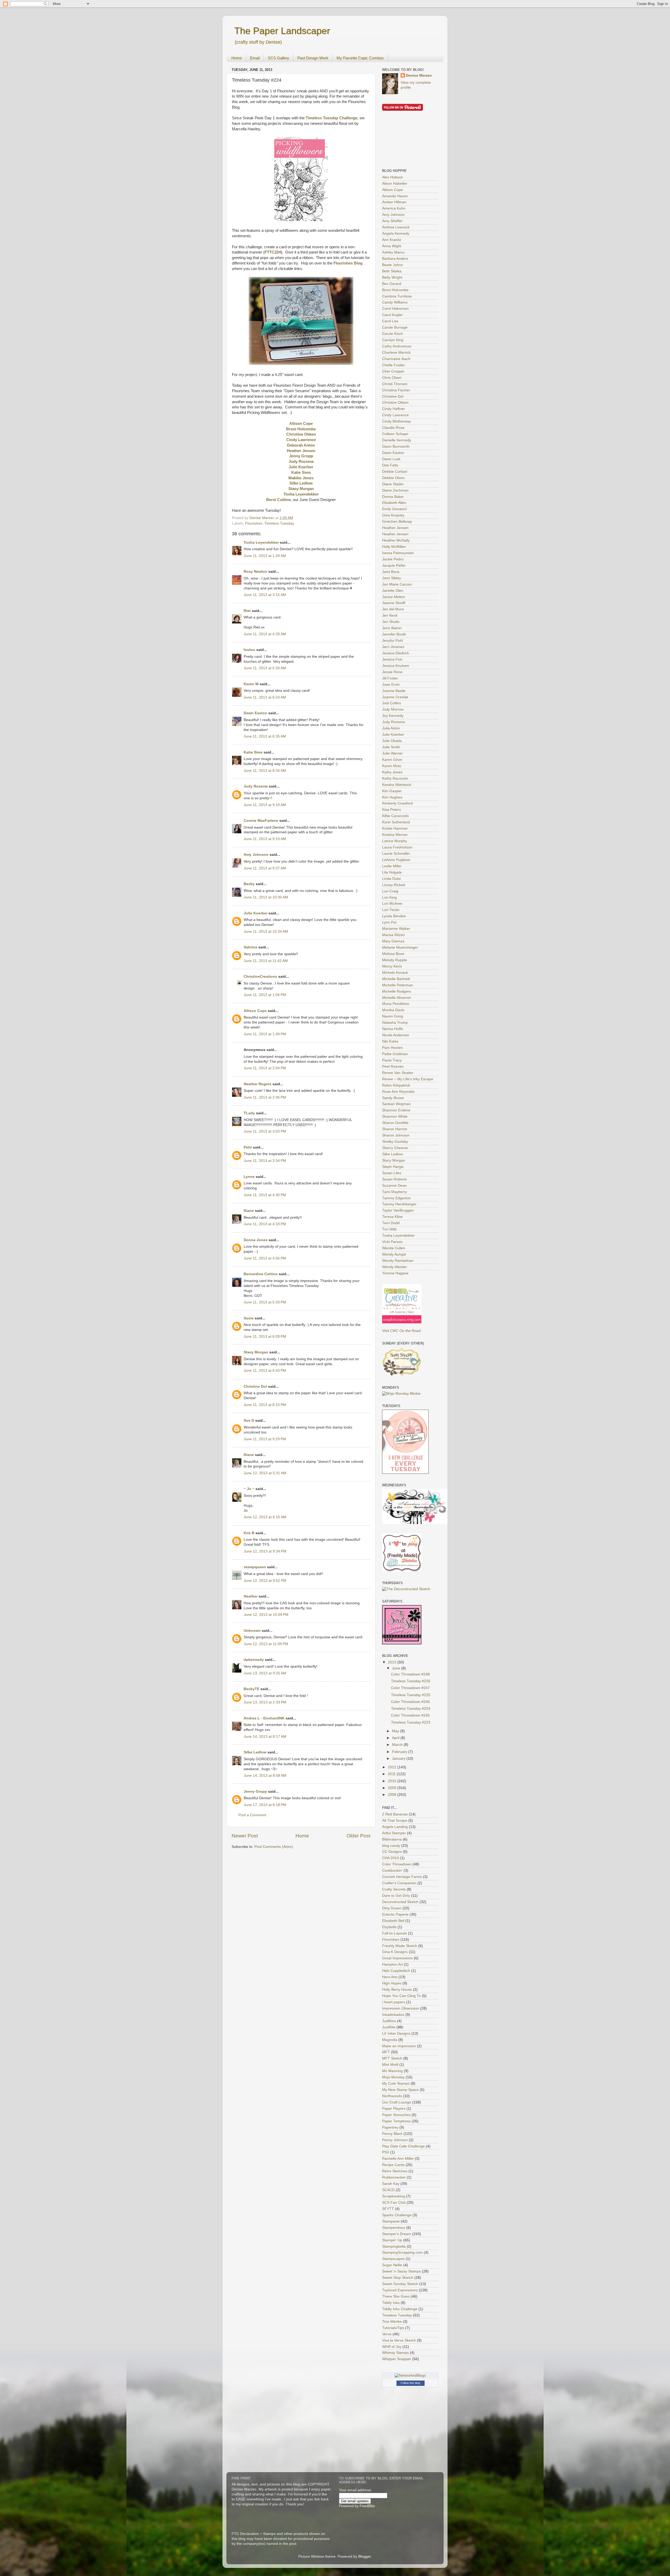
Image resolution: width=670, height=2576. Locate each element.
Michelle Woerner (397, 998)
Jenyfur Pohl (392, 641)
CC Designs (392, 1852)
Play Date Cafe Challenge (403, 2146)
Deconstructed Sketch (400, 1902)
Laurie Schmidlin (396, 854)
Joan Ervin (391, 685)
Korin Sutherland (396, 822)
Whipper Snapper (397, 2359)
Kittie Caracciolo (395, 816)
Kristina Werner (395, 835)
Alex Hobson (393, 177)
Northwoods (392, 2096)
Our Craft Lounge (397, 2102)
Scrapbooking (393, 2196)
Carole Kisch (393, 334)
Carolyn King (393, 340)
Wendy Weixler (395, 1267)
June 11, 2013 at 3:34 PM (265, 1161)
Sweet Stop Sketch (398, 2278)
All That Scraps (395, 1821)
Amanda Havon (395, 196)
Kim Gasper (392, 791)
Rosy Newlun (255, 572)
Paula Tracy (392, 1060)
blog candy (391, 1846)
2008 (393, 1795)
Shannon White (395, 1117)
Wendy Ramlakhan (398, 1261)
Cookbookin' (392, 1871)
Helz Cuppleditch (396, 1971)
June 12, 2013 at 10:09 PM (266, 1615)
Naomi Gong (393, 1016)
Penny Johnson (395, 2140)
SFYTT (388, 2209)
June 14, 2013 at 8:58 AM (265, 1776)
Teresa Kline (392, 1217)
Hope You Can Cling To (401, 1996)
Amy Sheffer (392, 221)
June (397, 1668)
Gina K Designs (395, 1952)
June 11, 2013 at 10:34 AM (266, 932)
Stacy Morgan (256, 1352)
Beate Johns (392, 265)
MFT (386, 2052)
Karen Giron (392, 760)
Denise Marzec (419, 75)
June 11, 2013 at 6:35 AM (265, 736)
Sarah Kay (391, 2184)
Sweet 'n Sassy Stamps (401, 2271)
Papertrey (390, 2127)
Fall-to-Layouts (395, 1933)
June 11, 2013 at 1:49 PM (265, 1034)
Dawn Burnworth (396, 446)
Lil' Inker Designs (396, 2034)
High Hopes (392, 1983)
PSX (386, 2152)
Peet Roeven (393, 1067)
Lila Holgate (392, 872)
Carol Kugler (392, 315)
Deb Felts (390, 465)
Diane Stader (393, 484)
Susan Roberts (394, 1179)
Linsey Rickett (394, 885)
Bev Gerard (392, 284)
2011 (392, 1774)
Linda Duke (392, 879)
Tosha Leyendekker (261, 542)
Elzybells (389, 1927)
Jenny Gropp (255, 1792)
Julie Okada (392, 741)
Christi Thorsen (395, 384)
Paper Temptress (396, 2121)
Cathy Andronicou (397, 346)
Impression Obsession (401, 2008)
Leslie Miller (392, 866)
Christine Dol (255, 1387)
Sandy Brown (393, 1098)
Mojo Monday (393, 2077)
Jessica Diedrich (396, 653)
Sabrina (250, 947)
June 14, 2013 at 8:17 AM (265, 1737)
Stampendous (394, 2228)
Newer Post (245, 1836)
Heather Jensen (395, 528)
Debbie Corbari (395, 472)
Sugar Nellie (392, 2265)
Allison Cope (255, 1011)
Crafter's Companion (399, 1883)
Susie (249, 1318)
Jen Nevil (390, 615)
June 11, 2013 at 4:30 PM (265, 1195)
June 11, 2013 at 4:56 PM (265, 1258)
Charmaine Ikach (396, 359)
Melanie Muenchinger (400, 947)
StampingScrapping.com (402, 2252)
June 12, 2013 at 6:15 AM (265, 1517)
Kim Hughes (392, 797)
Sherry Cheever (395, 1148)
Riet (247, 611)
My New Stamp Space (400, 2090)
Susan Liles (392, 1173)
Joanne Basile (394, 691)
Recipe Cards (393, 2165)
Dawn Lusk (391, 459)
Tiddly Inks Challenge (400, 2309)
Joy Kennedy (393, 716)
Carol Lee (390, 321)
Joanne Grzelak (395, 697)
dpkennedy (254, 1660)
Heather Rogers (258, 1084)
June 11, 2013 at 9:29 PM (265, 1439)
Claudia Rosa (393, 428)
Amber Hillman (394, 202)
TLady (249, 1113)
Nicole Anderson (396, 1035)
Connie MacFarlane (261, 821)
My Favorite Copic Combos (360, 58)
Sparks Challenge (397, 2215)
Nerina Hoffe (393, 1029)
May (396, 1731)
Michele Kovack (395, 973)
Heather (251, 1596)
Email (255, 58)
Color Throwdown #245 (410, 1715)
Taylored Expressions (400, 2290)
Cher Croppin (393, 371)
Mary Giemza (393, 941)
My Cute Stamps (396, 2083)
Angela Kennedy (396, 234)
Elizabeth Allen (394, 503)
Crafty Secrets (394, 1889)
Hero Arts (390, 1977)
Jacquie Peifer (394, 566)
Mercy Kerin (392, 966)
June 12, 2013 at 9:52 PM (265, 1581)
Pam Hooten (392, 1048)
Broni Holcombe (395, 290)
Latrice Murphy (395, 841)
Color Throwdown (397, 1864)
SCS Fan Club (394, 2203)
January (399, 1759)
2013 (393, 1662)
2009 (393, 1788)
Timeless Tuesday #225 (411, 1695)
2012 (393, 1767)
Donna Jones (256, 1240)
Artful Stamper (394, 1833)
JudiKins (389, 2021)
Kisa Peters (392, 810)
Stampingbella (394, 2246)
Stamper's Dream (397, 2234)
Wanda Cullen (394, 1248)
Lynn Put (389, 922)
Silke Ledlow (255, 1752)
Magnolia (390, 2040)
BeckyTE (252, 1689)
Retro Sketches (395, 2171)
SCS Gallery (278, 58)
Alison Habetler (395, 184)
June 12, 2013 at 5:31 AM (265, 1473)
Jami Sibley (392, 578)
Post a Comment (252, 1815)
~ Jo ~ (249, 1489)
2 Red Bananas (395, 1814)
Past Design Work (313, 58)
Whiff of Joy (392, 2347)
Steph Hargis (393, 1167)
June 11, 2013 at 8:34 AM (265, 771)
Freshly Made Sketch (400, 1946)
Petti (248, 1147)
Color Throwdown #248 (410, 1674)
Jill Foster (390, 678)
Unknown (252, 1631)
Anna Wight (392, 246)
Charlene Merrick (396, 353)
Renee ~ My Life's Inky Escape (408, 1079)
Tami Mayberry (395, 1192)
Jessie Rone (392, 672)
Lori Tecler (391, 910)
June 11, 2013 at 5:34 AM (265, 668)
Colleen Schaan (395, 434)
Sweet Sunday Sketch (400, 2284)
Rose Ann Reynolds (398, 1092)
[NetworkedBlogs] (410, 2375)
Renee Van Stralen (398, 1073)
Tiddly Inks (391, 2303)
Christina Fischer (396, 390)
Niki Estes (390, 1041)
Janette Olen (393, 591)
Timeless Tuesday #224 (411, 1709)
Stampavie (391, 2221)
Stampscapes (393, 2259)
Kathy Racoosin (395, 778)
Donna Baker (393, 497)
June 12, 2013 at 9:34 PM (265, 1551)
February (400, 1752)
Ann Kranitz (392, 240)
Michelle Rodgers (397, 991)
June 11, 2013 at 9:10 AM (265, 805)
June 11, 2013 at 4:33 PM (265, 1224)
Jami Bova (391, 572)
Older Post (358, 1836)
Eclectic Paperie (395, 1914)
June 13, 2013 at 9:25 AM (265, 1673)
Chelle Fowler (393, 365)
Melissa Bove (393, 954)
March (398, 1745)
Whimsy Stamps (395, 2353)
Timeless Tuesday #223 (411, 1722)
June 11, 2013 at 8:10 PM (265, 1405)
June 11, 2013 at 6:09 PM (265, 1337)
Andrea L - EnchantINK (264, 1718)
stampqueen (255, 1567)
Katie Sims (253, 752)
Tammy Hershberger (399, 1204)
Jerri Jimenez (393, 647)
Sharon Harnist (395, 1129)
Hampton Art (392, 1964)
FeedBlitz (367, 2506)
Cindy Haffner (393, 409)
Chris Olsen (392, 378)
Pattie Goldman (395, 1054)
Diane (249, 1211)
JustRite (389, 2027)
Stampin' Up (392, 2240)
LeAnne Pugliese (396, 860)
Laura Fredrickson (397, 847)
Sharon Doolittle (395, 1123)
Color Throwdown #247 (410, 1688)
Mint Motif (390, 2065)
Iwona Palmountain (398, 553)
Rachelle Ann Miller (398, 2159)
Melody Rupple (395, 960)
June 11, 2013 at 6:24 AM (265, 697)
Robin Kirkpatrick (396, 1085)
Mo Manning (392, 2071)
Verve (387, 2334)
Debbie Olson (393, 478)
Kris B (249, 1533)
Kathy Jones (392, 772)
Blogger (365, 2557)
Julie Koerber (256, 913)
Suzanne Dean (394, 1186)
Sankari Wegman (396, 1104)
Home (237, 58)
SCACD (388, 2190)
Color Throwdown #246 (410, 1702)
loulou (249, 650)
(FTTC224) (273, 252)
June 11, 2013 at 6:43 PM (265, 1371)
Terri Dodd (391, 1223)
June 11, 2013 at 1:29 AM (265, 556)
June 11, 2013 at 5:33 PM (265, 1302)
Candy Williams (395, 302)
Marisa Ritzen (393, 935)
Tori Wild (389, 1229)
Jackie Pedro (393, 559)
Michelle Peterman (398, 985)
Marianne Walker (396, 929)
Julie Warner (392, 753)
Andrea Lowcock (396, 227)
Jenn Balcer (392, 628)
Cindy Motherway (397, 421)
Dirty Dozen (392, 1908)
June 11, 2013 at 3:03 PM (265, 1131)
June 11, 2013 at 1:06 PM (265, 995)
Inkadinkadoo (393, 2015)
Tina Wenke (392, 2322)
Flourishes (254, 523)
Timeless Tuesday (279, 523)
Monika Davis (393, 1010)
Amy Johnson (256, 855)
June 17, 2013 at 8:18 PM (265, 1805)
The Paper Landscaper (282, 31)
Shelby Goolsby (395, 1142)
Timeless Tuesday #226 (411, 1681)
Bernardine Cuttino (261, 1274)
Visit (401, 1331)
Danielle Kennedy (397, 440)
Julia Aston (391, 728)
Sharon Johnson (396, 1135)
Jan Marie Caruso (397, 584)
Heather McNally (396, 540)
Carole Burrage (395, 327)
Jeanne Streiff (394, 603)
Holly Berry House (397, 1990)
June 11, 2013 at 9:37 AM (265, 868)
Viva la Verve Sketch (399, 2340)
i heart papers (394, 2002)
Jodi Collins (392, 703)
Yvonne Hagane (395, 1273)
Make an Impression (399, 2046)
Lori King (389, 898)
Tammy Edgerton (396, 1198)
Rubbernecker (394, 2177)
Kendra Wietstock (397, 785)
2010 (393, 1781)
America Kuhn (394, 208)
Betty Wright (392, 277)
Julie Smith (391, 747)
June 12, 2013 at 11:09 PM (266, 1644)
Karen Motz (392, 766)
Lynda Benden (394, 916)
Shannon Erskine (396, 1110)
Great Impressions (397, 1958)
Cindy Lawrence (395, 415)
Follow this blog (410, 2383)
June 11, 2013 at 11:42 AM (266, 961)
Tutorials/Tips (393, 2328)
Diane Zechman (395, 490)
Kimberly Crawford (397, 803)
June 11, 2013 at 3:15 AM (265, 595)
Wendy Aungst (394, 1254)
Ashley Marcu (393, 252)
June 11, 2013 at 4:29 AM (265, 634)
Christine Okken (395, 403)
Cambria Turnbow (397, 296)
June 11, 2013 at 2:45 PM (265, 1097)
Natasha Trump (395, 1023)
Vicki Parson (392, 1242)
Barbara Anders (395, 259)
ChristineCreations (260, 977)
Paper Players (394, 2109)
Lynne (249, 1177)
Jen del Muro (393, 609)
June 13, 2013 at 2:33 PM (265, 1702)
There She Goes (396, 2296)
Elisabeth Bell (393, 1921)
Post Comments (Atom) (274, 1847)
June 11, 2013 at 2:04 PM (265, 1068)
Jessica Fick (392, 659)
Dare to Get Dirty (396, 1896)
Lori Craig (390, 891)
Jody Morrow (393, 709)
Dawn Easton (255, 713)
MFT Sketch (392, 2058)
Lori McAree (392, 904)
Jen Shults (391, 622)
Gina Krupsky (393, 515)
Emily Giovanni (394, 509)
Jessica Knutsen (396, 666)
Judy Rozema (256, 786)
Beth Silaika (392, 271)
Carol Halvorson (395, 309)
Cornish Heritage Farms (402, 1877)
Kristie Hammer (395, 828)
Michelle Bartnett (396, 979)
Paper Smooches (396, 2115)
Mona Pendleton (396, 1004)
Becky (249, 884)
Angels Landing (395, 1827)
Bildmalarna (392, 1839)
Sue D (249, 1421)
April (396, 1738)
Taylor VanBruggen (398, 1210)
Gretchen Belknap (397, 522)
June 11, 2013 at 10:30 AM (266, 897)
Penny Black (392, 2134)
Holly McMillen (394, 547)
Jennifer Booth (394, 634)
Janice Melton (394, 597)
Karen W (251, 684)
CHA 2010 (390, 1858)
